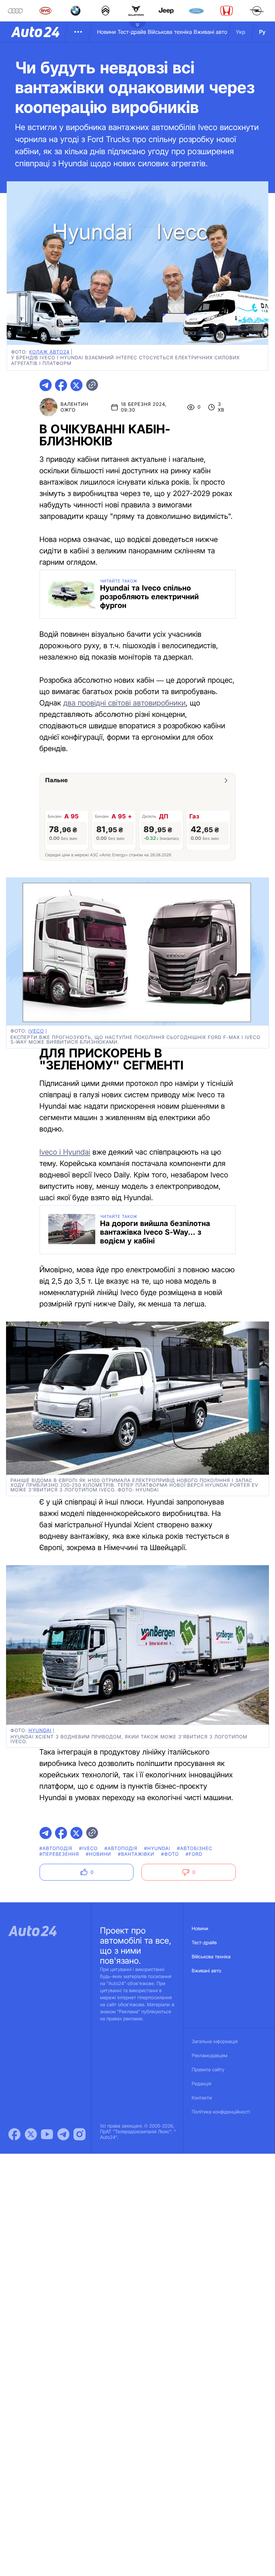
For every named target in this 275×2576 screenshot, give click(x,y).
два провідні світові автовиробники (125, 703)
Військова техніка (170, 32)
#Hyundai (157, 1849)
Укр (241, 32)
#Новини (99, 1854)
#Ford (194, 1854)
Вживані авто (211, 32)
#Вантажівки (136, 1854)
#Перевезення (59, 1854)
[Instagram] (79, 2134)
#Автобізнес (195, 1849)
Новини (106, 32)
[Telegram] (63, 2134)
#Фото (170, 1854)
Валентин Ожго (75, 407)
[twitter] (76, 385)
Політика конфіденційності (221, 2112)
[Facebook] (14, 2134)
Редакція (202, 2084)
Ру (262, 32)
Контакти (202, 2098)
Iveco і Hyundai (65, 1152)
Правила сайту (208, 2070)
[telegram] (46, 385)
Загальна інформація (215, 2042)
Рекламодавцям (210, 2056)
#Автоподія (56, 1849)
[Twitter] (31, 2134)
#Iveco (89, 1849)
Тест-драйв (132, 32)
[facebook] (61, 385)
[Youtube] (47, 2134)
